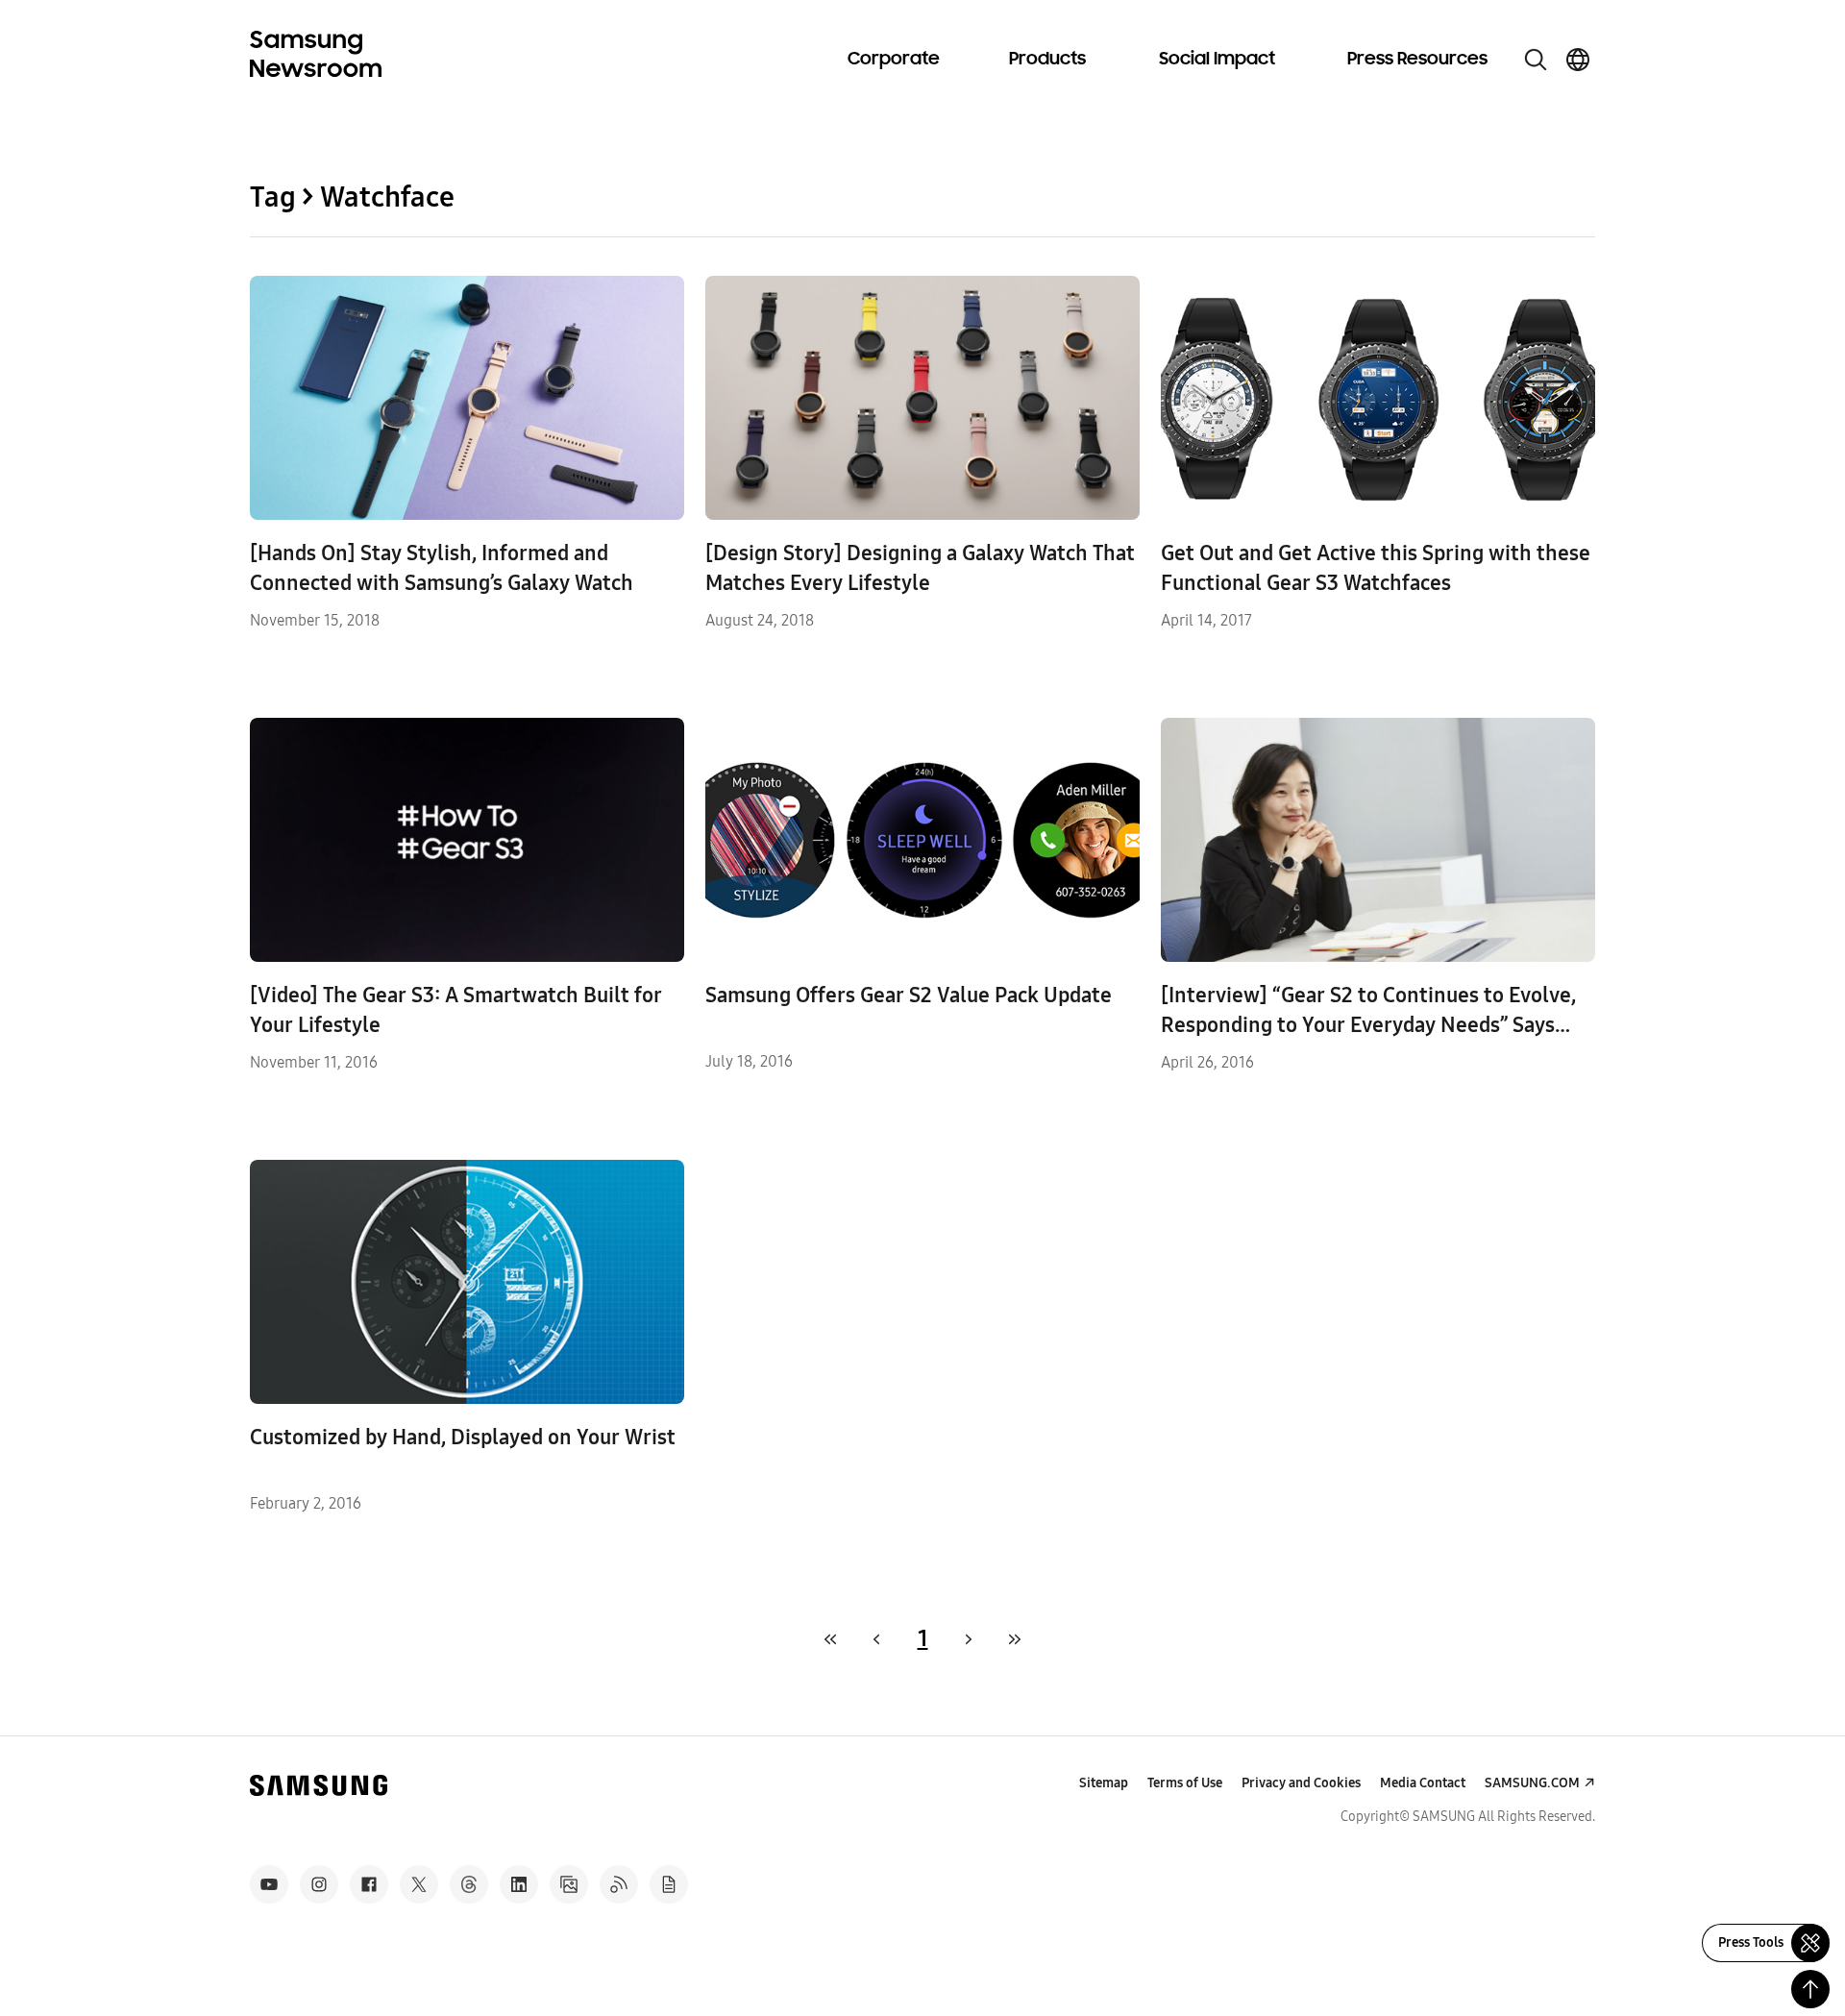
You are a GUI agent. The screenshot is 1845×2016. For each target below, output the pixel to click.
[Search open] (1536, 60)
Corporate (894, 60)
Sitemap (1104, 1783)
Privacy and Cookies (1301, 1783)
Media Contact (1423, 1783)
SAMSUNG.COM (1532, 1783)
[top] (1810, 1989)
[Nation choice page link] (1578, 60)
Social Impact (1217, 60)
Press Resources (1417, 60)
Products (1047, 60)
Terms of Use (1185, 1783)
